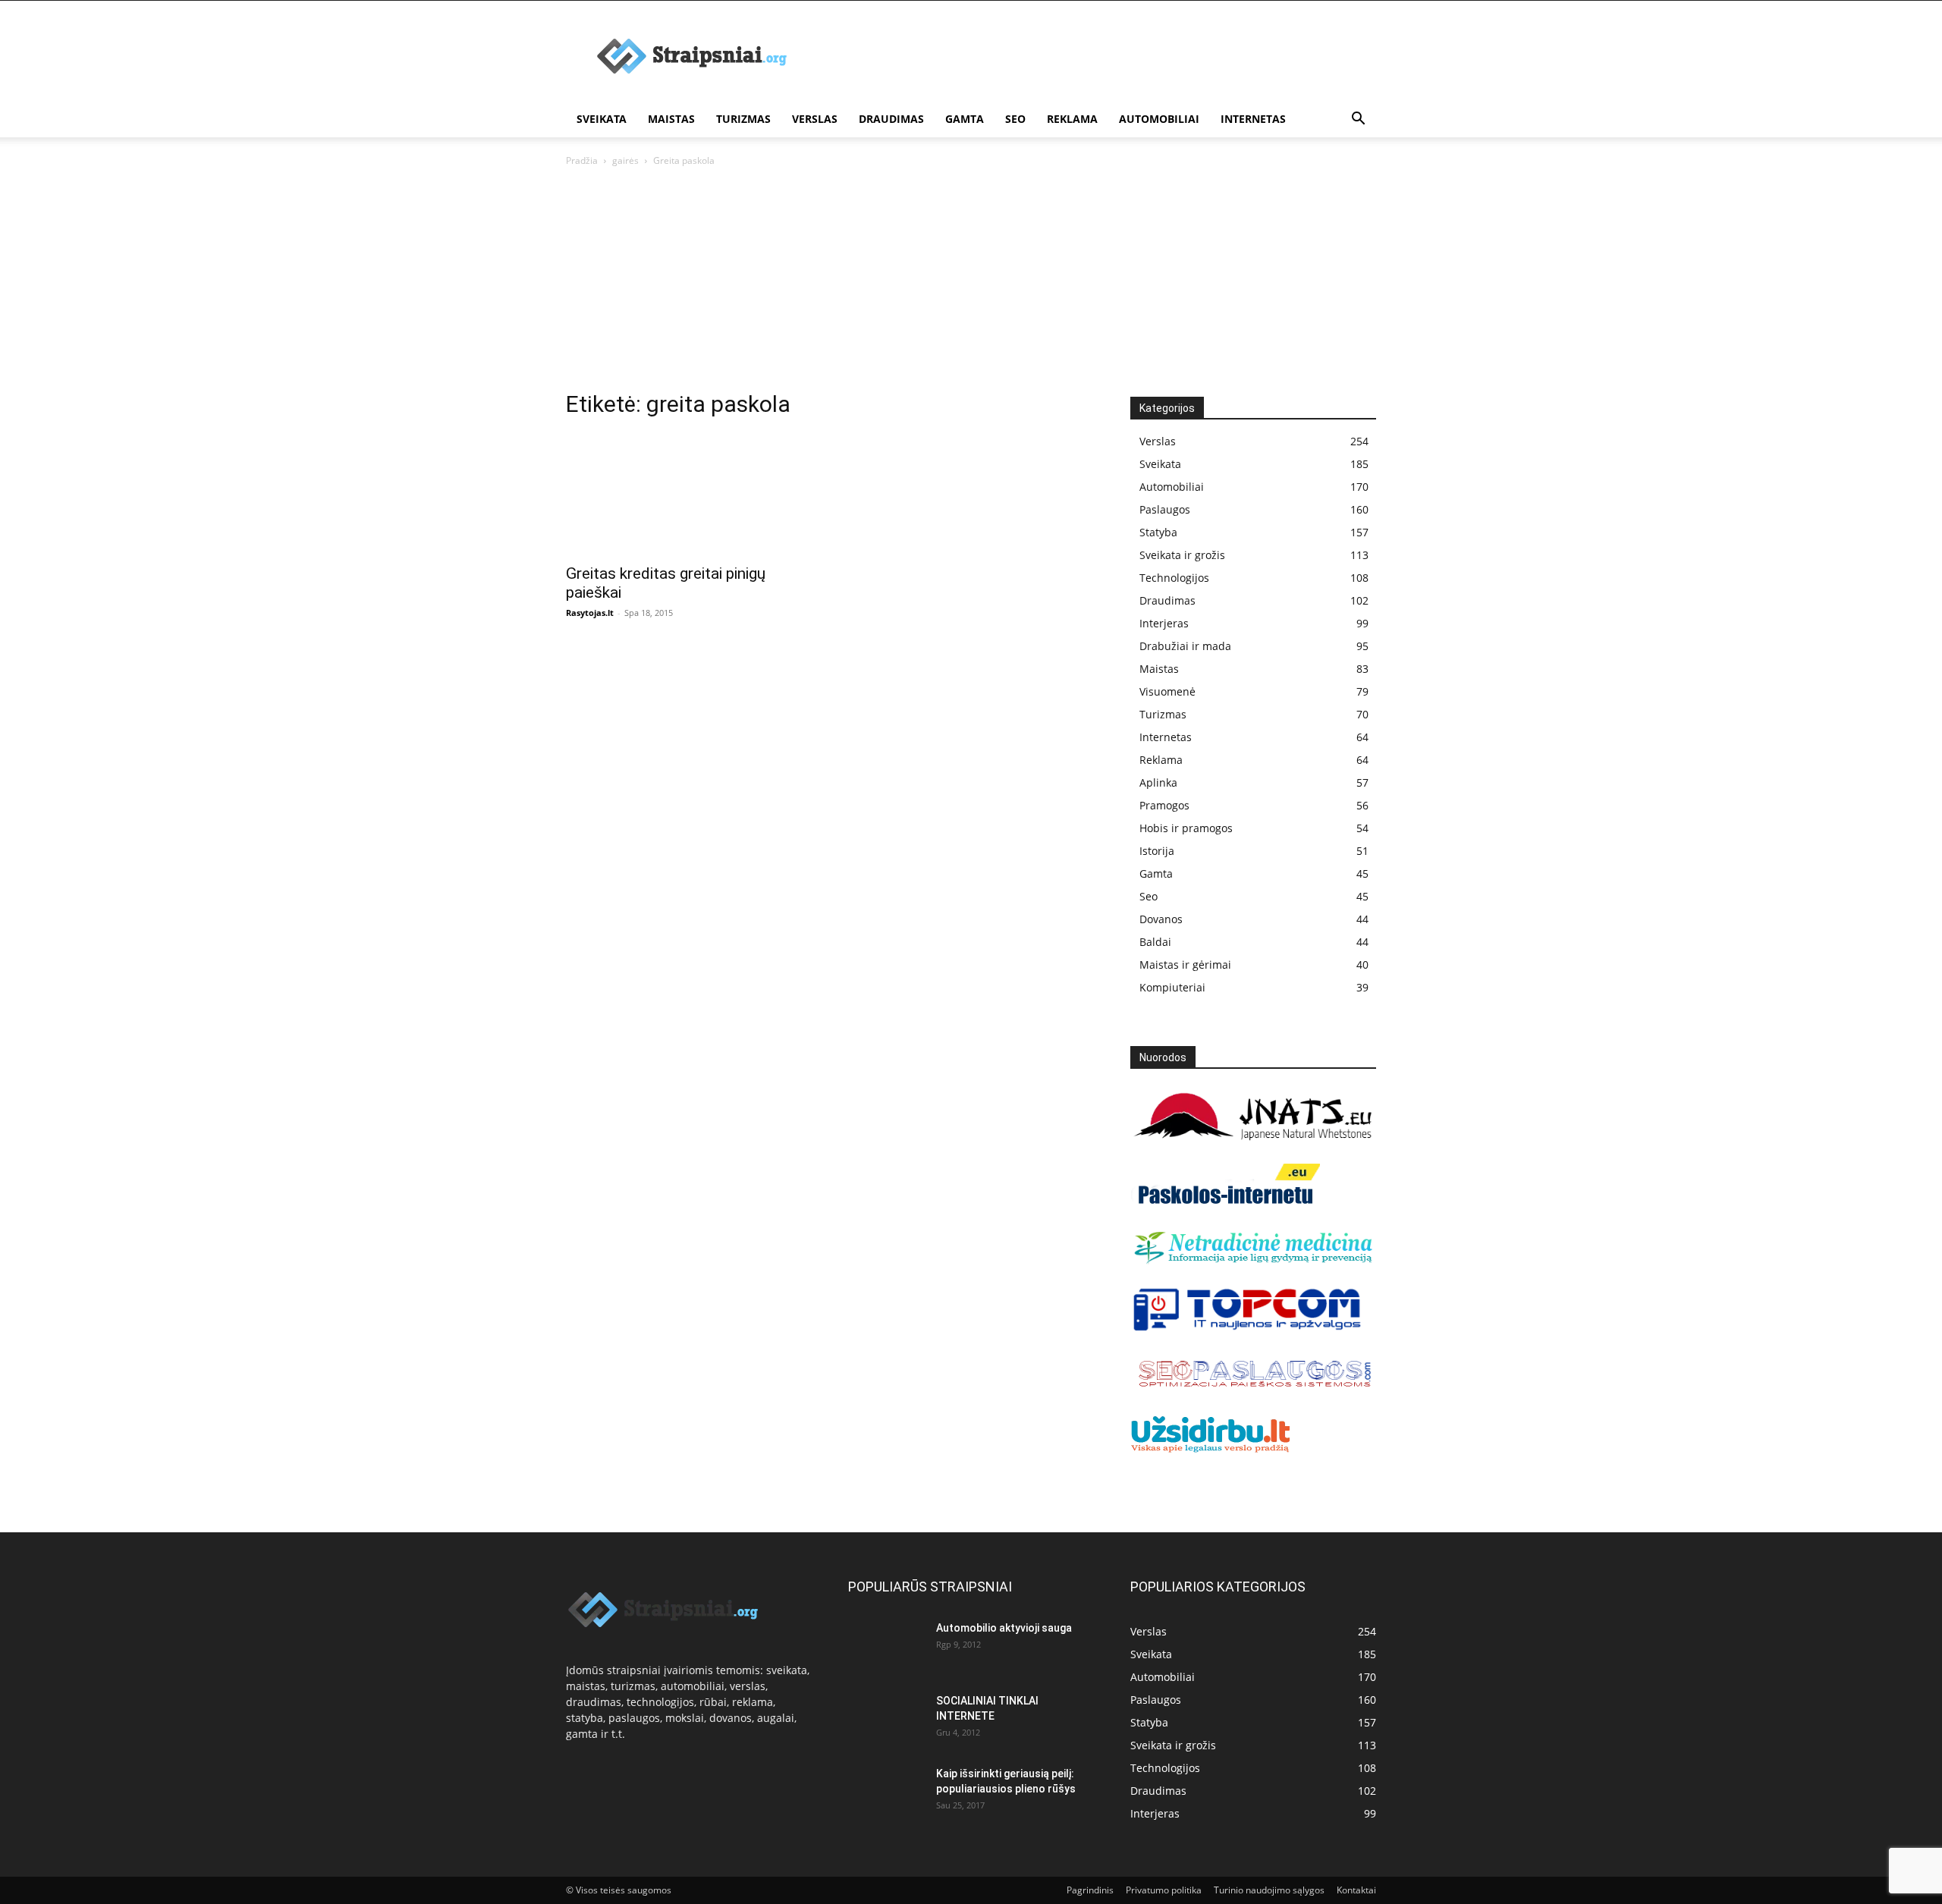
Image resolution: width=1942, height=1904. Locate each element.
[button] (1358, 120)
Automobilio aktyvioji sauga (1004, 1628)
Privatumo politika (1164, 1890)
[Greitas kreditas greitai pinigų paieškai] (689, 494)
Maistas (671, 119)
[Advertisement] (1100, 56)
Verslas (815, 119)
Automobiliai (1159, 119)
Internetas (1253, 119)
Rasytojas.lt (590, 613)
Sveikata (602, 119)
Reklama (1072, 119)
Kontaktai (1356, 1890)
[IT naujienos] (1248, 1328)
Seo (1015, 119)
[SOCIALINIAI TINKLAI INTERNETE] (886, 1715)
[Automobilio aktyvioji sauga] (886, 1646)
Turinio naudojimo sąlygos (1269, 1890)
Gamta (965, 119)
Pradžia (582, 160)
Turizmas (743, 119)
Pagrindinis (1090, 1890)
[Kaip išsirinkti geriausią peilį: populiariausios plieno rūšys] (886, 1792)
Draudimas (891, 119)
